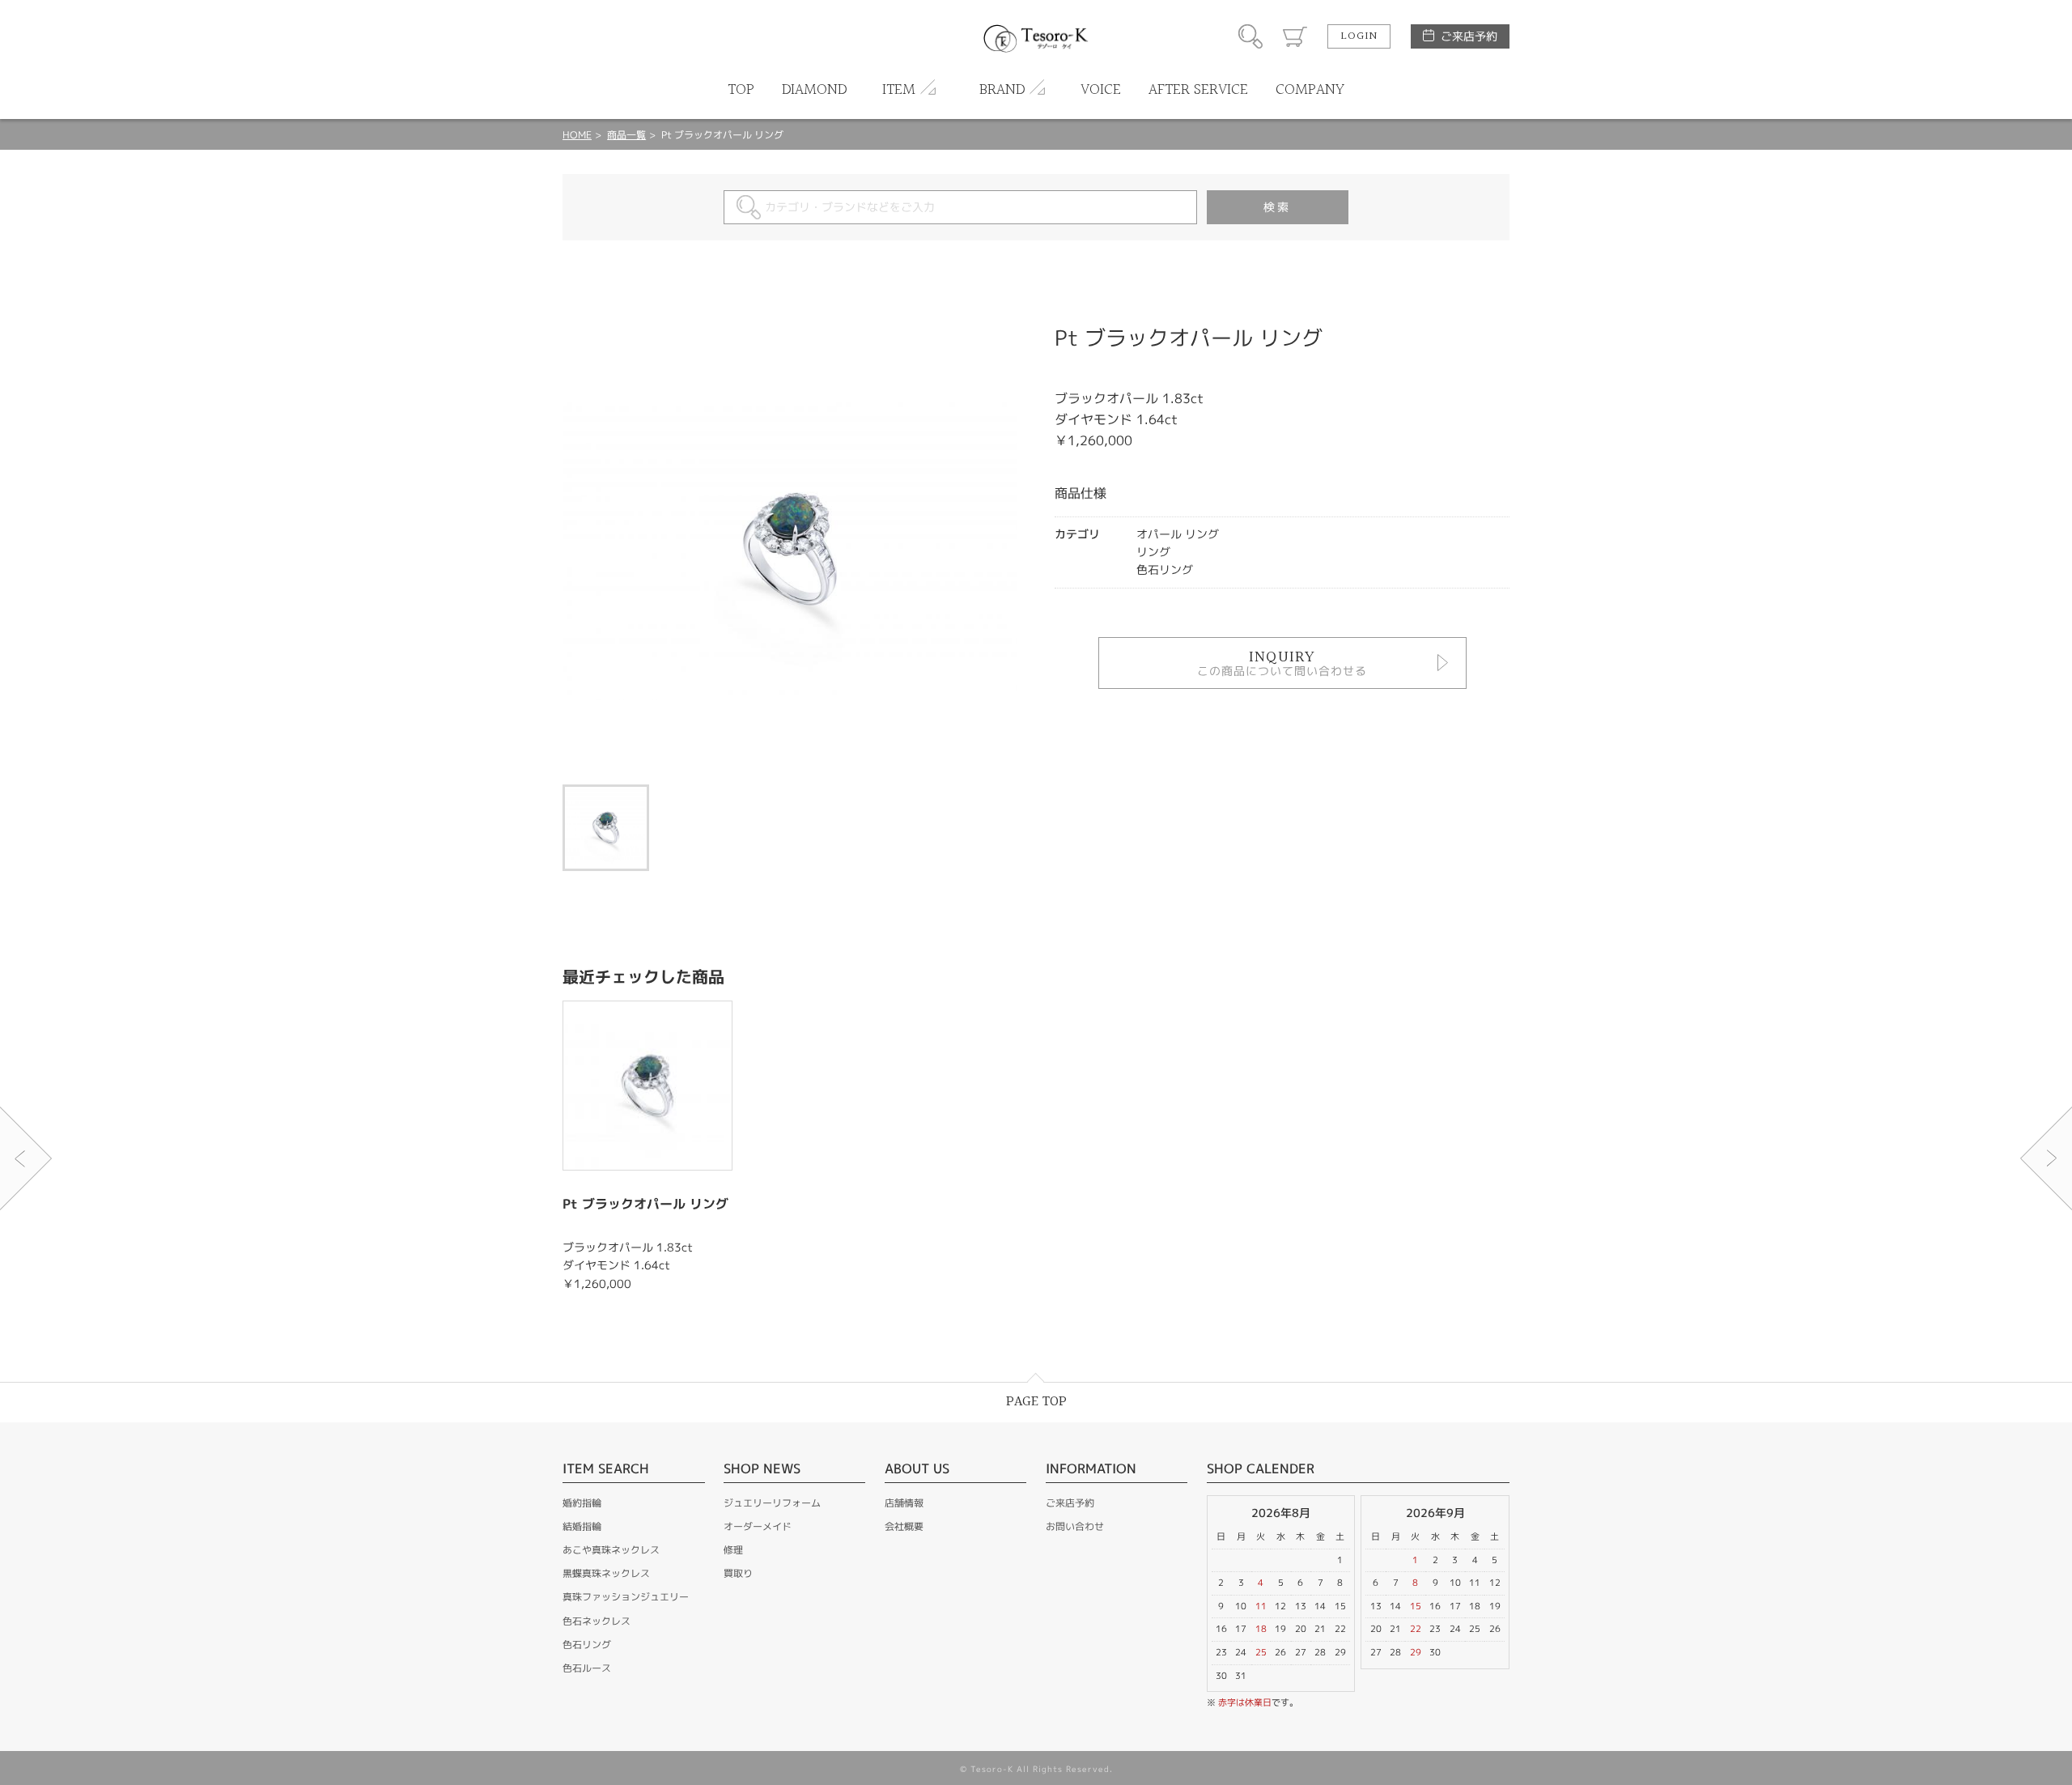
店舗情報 (904, 1503)
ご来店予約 (1469, 36)
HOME (577, 135)
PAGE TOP (1036, 1402)
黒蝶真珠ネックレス (606, 1573)
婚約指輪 (582, 1503)
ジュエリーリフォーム (772, 1503)
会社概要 (904, 1526)
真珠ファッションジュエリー (626, 1597)
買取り (738, 1573)
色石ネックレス (597, 1621)
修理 (733, 1550)
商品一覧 (626, 135)
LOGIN (1359, 36)
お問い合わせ (1075, 1526)
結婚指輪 (582, 1526)
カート (1295, 36)
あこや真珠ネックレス (611, 1550)
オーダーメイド (758, 1526)
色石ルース (587, 1668)
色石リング (587, 1645)
